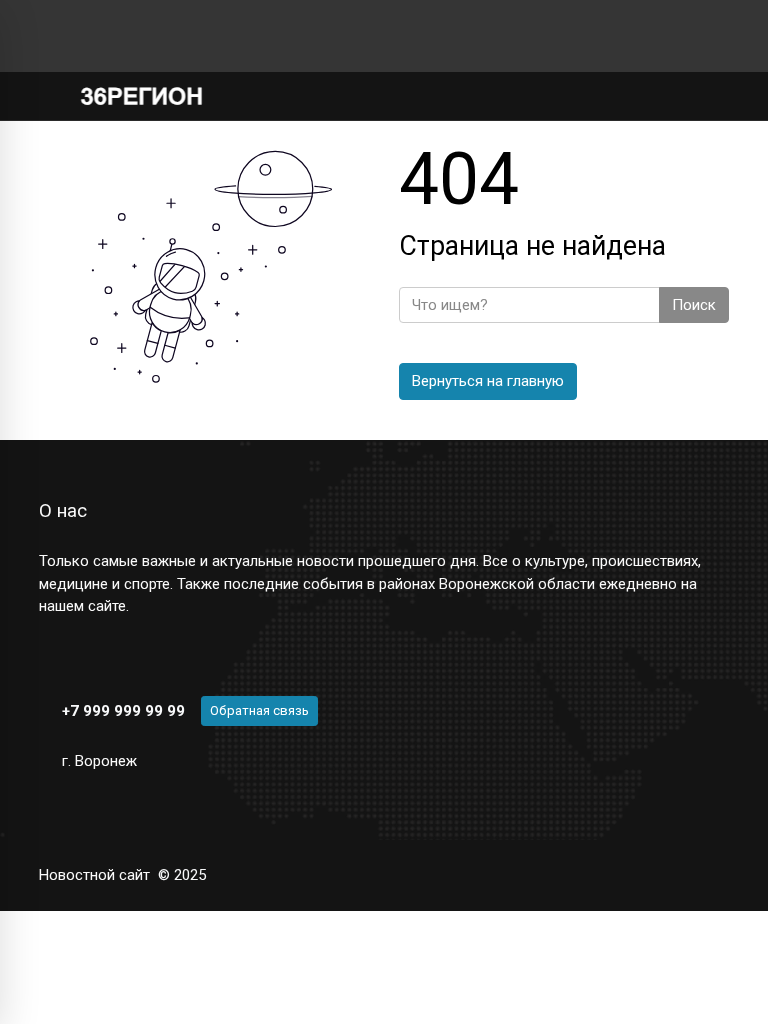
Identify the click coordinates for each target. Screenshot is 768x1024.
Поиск (694, 305)
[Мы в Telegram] (79, 36)
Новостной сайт (94, 875)
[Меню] (49, 96)
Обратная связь (259, 710)
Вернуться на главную (488, 381)
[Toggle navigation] (707, 96)
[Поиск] (649, 96)
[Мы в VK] (47, 36)
